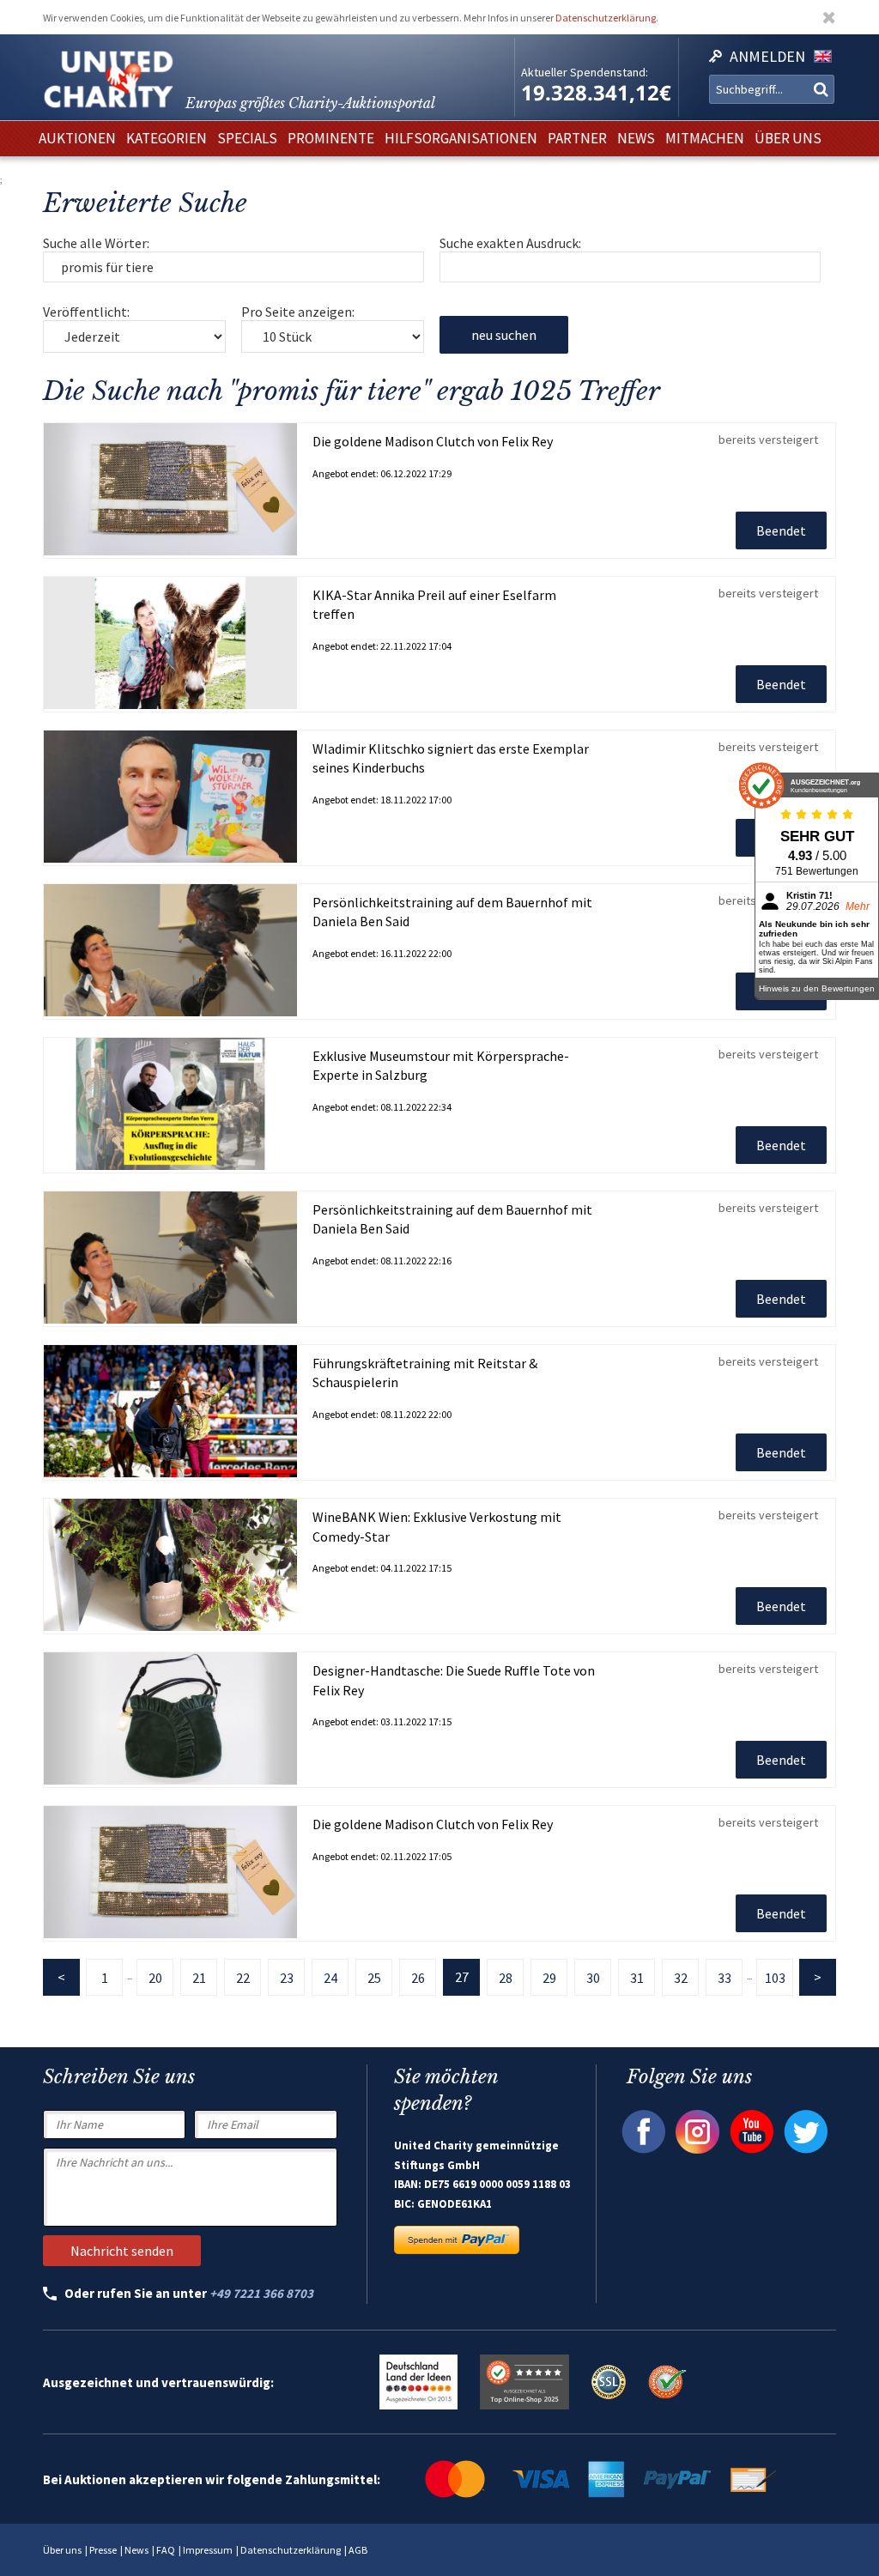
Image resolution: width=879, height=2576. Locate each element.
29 (549, 1978)
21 (199, 1978)
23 (287, 1978)
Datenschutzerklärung (606, 18)
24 (330, 1978)
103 (775, 1978)
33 (724, 1978)
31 (637, 1978)
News (136, 2550)
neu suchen (504, 335)
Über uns (62, 2550)
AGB (358, 2550)
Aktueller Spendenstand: (585, 72)
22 (243, 1978)
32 (681, 1978)
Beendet (781, 530)
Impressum (208, 2550)
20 (155, 1978)
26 (418, 1978)
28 (506, 1978)
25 (374, 1978)
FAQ (166, 2550)
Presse (103, 2550)
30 (593, 1978)
